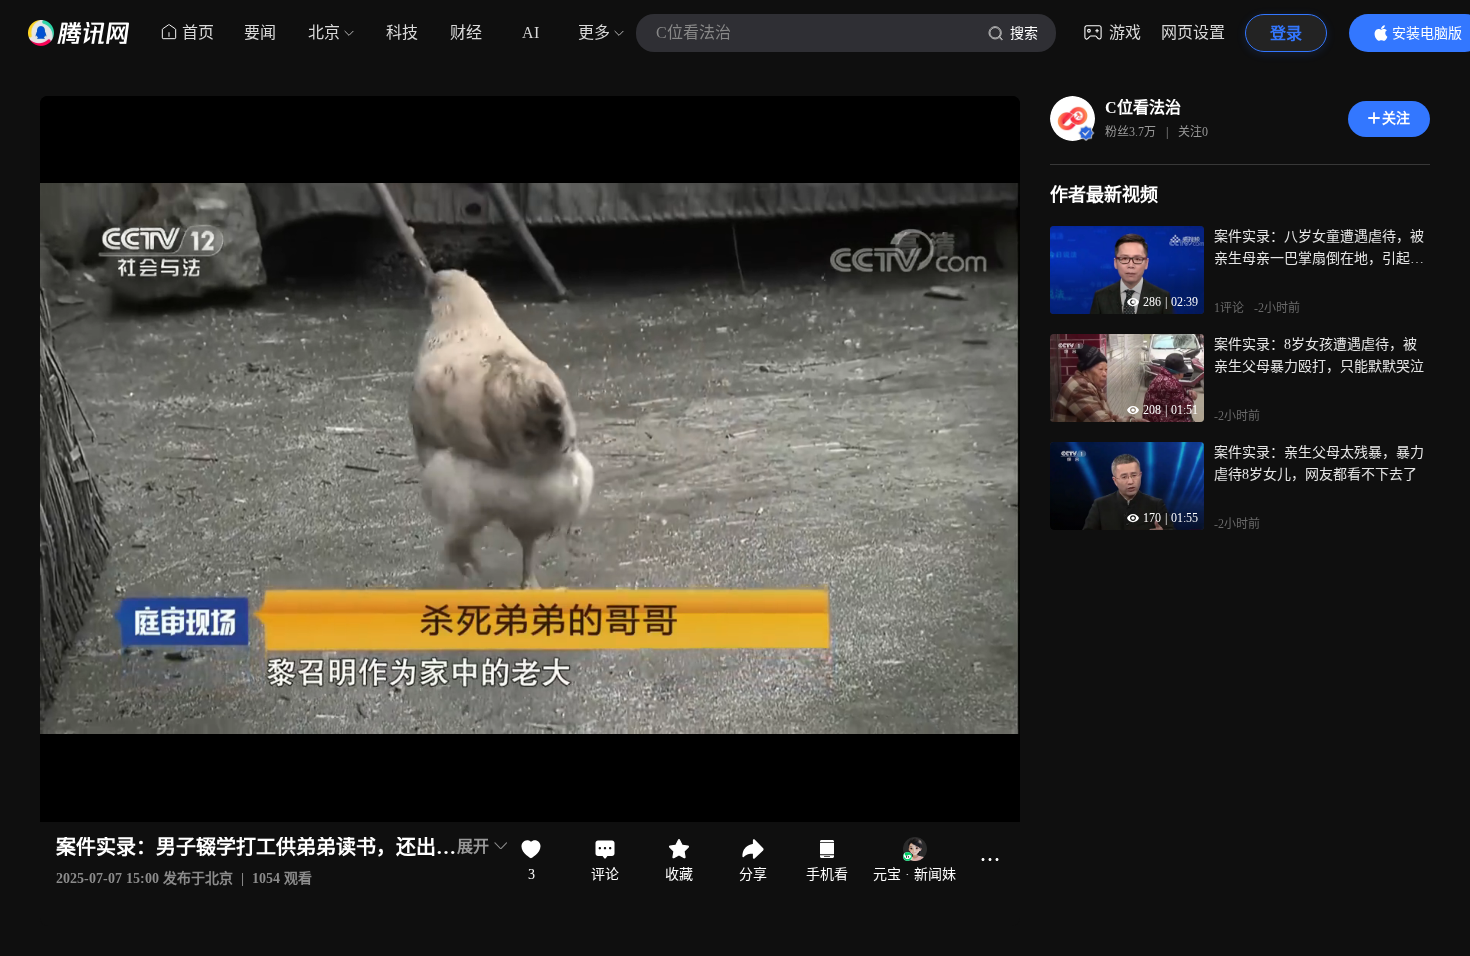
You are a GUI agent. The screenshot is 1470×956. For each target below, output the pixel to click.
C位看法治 (1143, 107)
